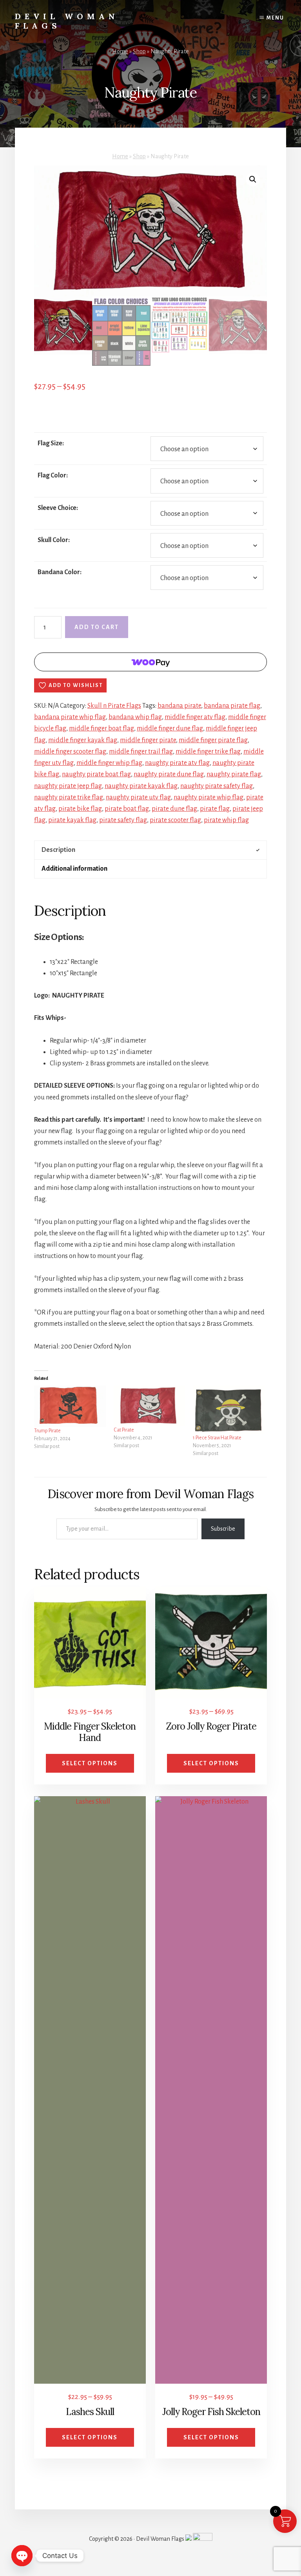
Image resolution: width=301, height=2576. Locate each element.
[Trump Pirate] (70, 1406)
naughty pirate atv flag (177, 763)
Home (120, 51)
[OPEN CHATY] (22, 2556)
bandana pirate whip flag (70, 717)
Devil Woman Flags (67, 21)
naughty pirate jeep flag (68, 786)
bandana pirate (179, 706)
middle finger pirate (148, 740)
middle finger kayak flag (83, 740)
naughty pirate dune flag (169, 774)
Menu (275, 18)
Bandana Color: (60, 572)
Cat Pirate (124, 1430)
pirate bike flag (80, 809)
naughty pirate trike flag (69, 797)
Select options (90, 1763)
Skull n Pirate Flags (114, 706)
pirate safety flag (123, 820)
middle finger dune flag (170, 729)
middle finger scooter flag (70, 752)
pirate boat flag (127, 809)
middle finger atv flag (195, 717)
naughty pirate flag (234, 774)
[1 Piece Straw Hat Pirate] (229, 1410)
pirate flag (215, 809)
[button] (253, 179)
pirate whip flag (226, 820)
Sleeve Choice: (58, 508)
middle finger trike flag (208, 752)
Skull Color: (54, 540)
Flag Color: (53, 475)
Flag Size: (51, 443)
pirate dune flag (174, 809)
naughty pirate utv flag (138, 797)
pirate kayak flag (72, 820)
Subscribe (223, 1529)
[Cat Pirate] (150, 1406)
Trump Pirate (47, 1431)
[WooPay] (150, 662)
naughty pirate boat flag (96, 774)
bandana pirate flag (232, 706)
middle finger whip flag (109, 763)
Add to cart (97, 627)
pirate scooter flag (175, 820)
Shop (139, 51)
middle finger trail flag (141, 752)
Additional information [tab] (74, 869)
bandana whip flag (135, 717)
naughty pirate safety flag (217, 786)
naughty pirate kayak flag (141, 786)
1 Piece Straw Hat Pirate (217, 1438)
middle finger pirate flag (213, 740)
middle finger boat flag (102, 729)
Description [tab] (58, 850)
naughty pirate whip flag (209, 797)
